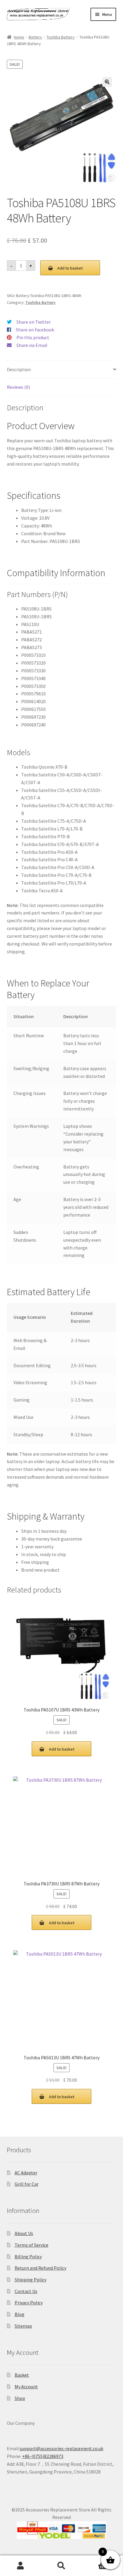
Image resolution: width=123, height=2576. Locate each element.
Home (19, 37)
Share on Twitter (34, 322)
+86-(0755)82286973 (43, 2456)
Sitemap (23, 2326)
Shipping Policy (30, 2280)
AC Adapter (26, 2173)
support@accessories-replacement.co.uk (61, 2448)
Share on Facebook (35, 330)
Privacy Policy (29, 2303)
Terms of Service (31, 2245)
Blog (20, 2314)
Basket (22, 2375)
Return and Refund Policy (40, 2268)
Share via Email (32, 345)
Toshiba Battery (61, 37)
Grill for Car (27, 2184)
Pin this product (33, 337)
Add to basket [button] (62, 1749)
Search (61, 2566)
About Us (24, 2233)
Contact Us (26, 2291)
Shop (20, 2398)
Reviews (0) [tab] (18, 387)
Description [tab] (19, 369)
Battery (35, 37)
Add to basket (70, 268)
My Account (26, 2387)
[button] (107, 82)
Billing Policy (28, 2257)
